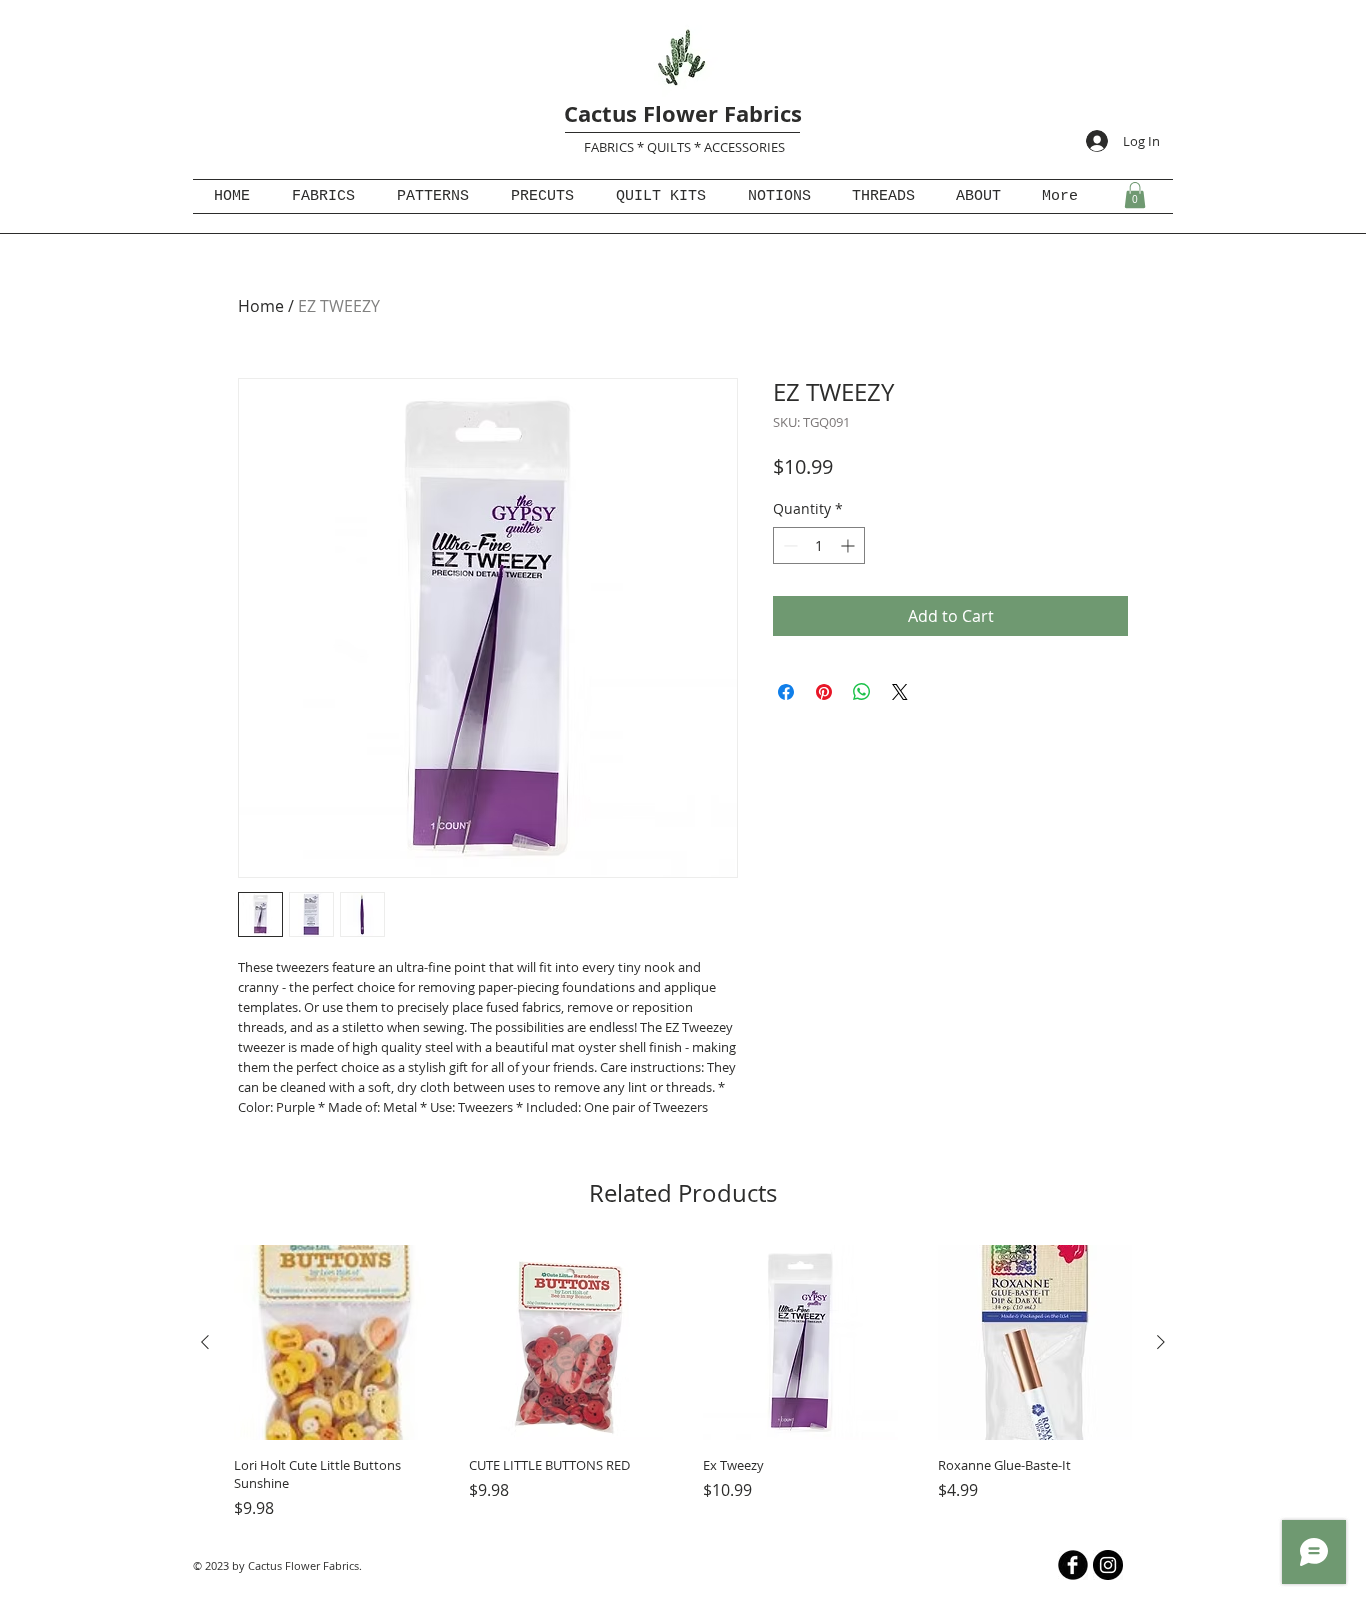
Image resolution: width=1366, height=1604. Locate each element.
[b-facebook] (1073, 1565)
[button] (1135, 195)
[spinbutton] (819, 545)
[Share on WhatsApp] (862, 692)
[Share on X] (900, 692)
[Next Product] (1161, 1342)
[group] (683, 1382)
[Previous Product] (205, 1342)
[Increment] (849, 545)
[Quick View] (331, 1342)
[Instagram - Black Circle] (1108, 1565)
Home (261, 306)
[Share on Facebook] (786, 692)
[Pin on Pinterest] (824, 692)
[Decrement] (788, 545)
